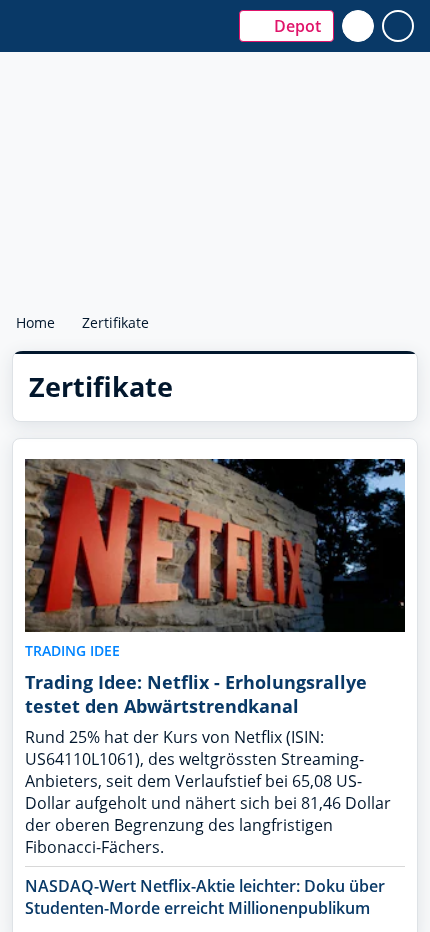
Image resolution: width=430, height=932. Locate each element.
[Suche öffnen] (358, 26)
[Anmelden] (398, 26)
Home (35, 322)
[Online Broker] (115, 35)
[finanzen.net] (113, 16)
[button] (286, 26)
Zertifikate (117, 322)
